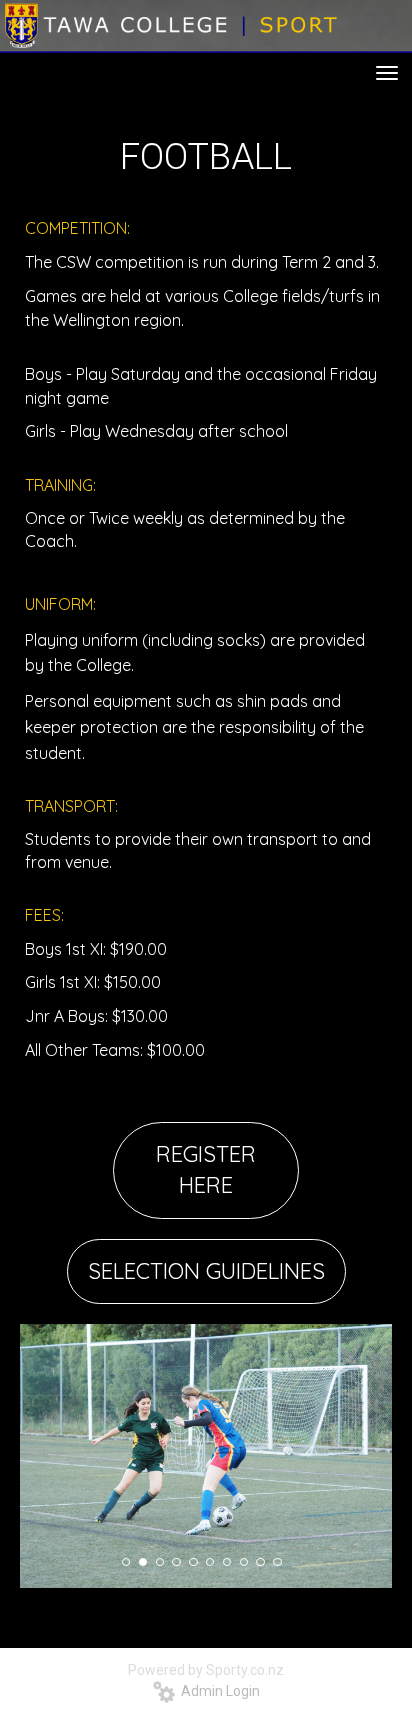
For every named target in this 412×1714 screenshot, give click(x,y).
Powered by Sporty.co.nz (206, 1670)
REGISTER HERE (206, 1169)
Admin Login (217, 1691)
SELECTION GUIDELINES (206, 1271)
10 (277, 1562)
